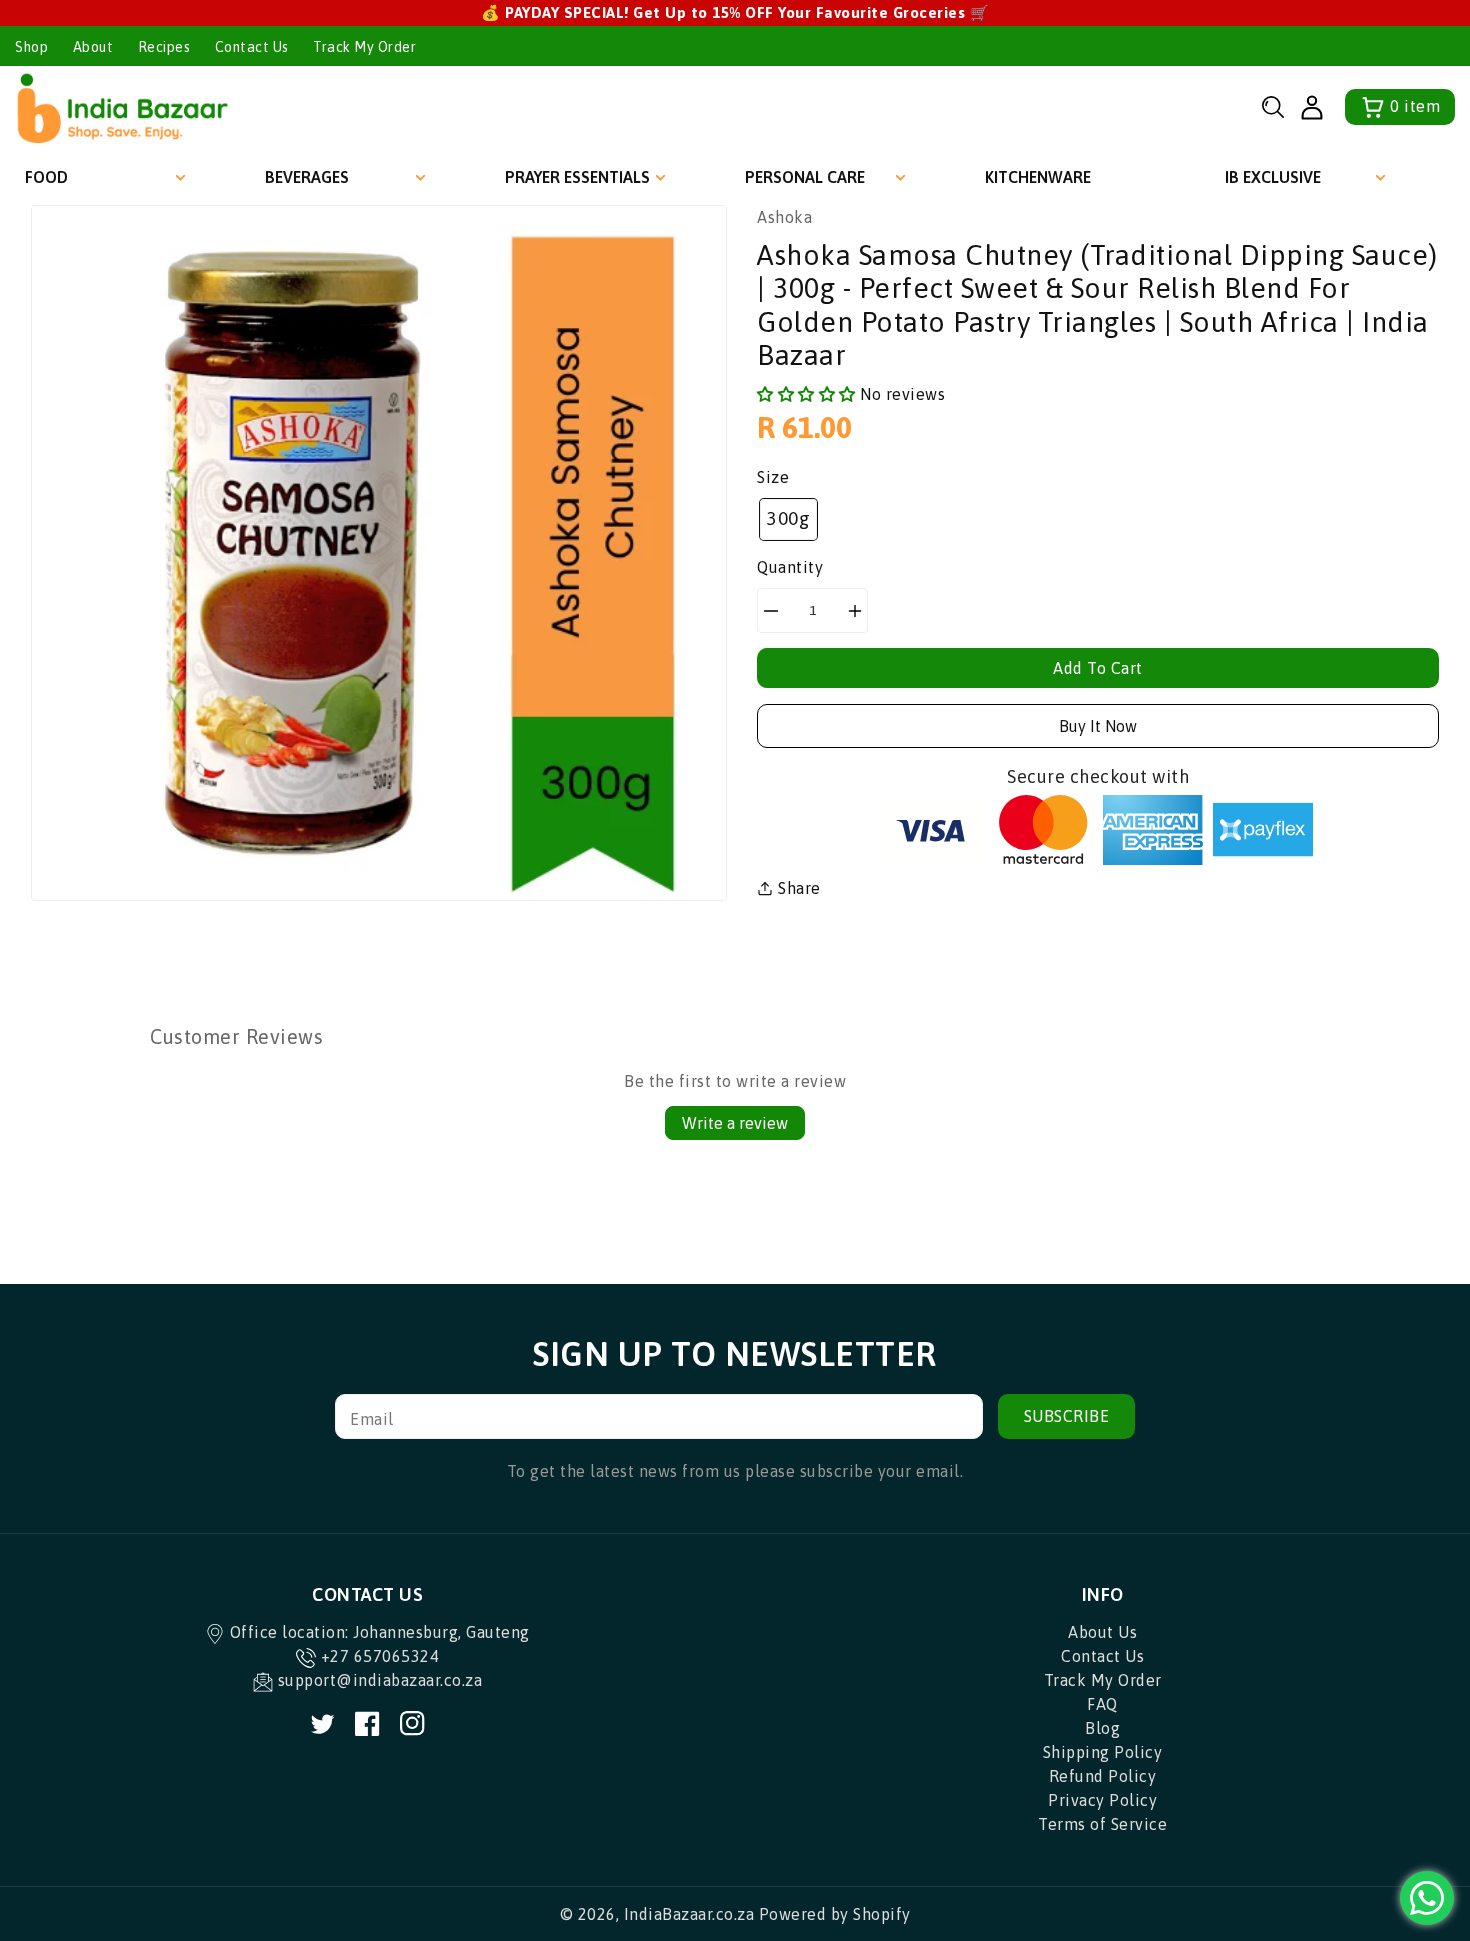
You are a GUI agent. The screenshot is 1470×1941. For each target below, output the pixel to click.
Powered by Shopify (835, 1914)
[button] (1273, 107)
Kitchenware (1038, 177)
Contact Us (252, 47)
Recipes (164, 47)
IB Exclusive (1273, 177)
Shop (31, 47)
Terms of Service (1102, 1824)
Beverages (307, 177)
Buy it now (1098, 726)
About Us (1102, 1632)
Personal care (805, 177)
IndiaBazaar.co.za (689, 1914)
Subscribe (1067, 1416)
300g (788, 518)
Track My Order (364, 47)
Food (46, 177)
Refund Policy (1103, 1776)
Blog (1102, 1728)
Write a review (735, 1123)
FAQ (1102, 1704)
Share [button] (799, 888)
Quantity (790, 567)
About (93, 47)
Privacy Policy (1102, 1800)
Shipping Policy (1103, 1752)
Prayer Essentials (577, 177)
